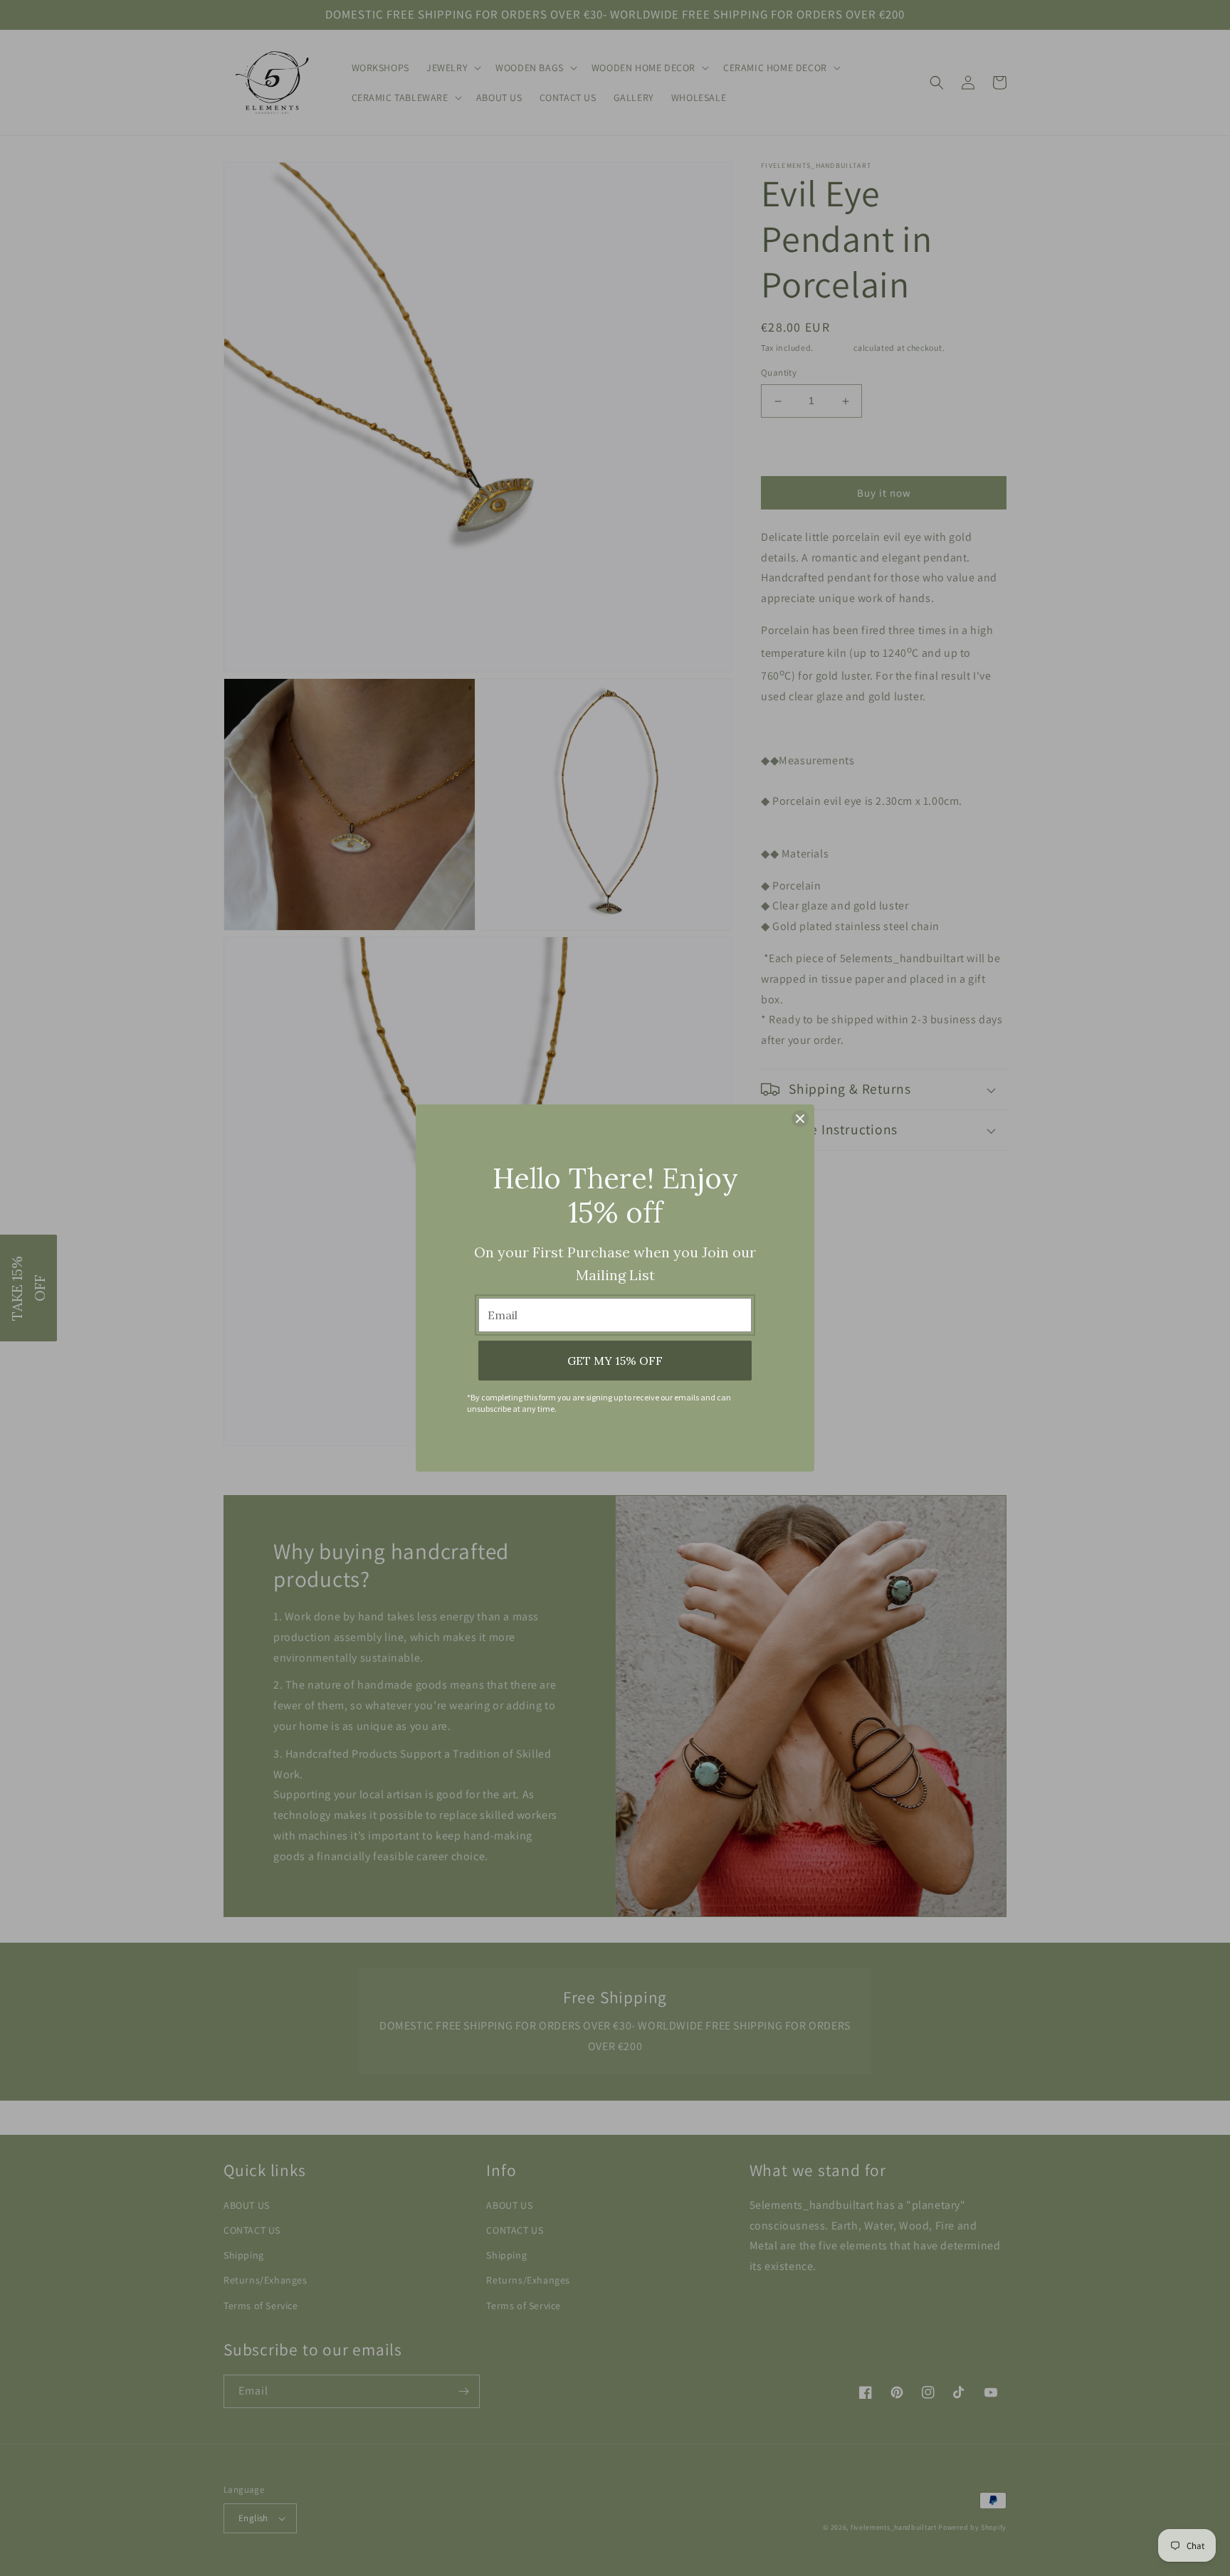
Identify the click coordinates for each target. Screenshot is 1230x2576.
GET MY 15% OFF (615, 1361)
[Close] (800, 1119)
